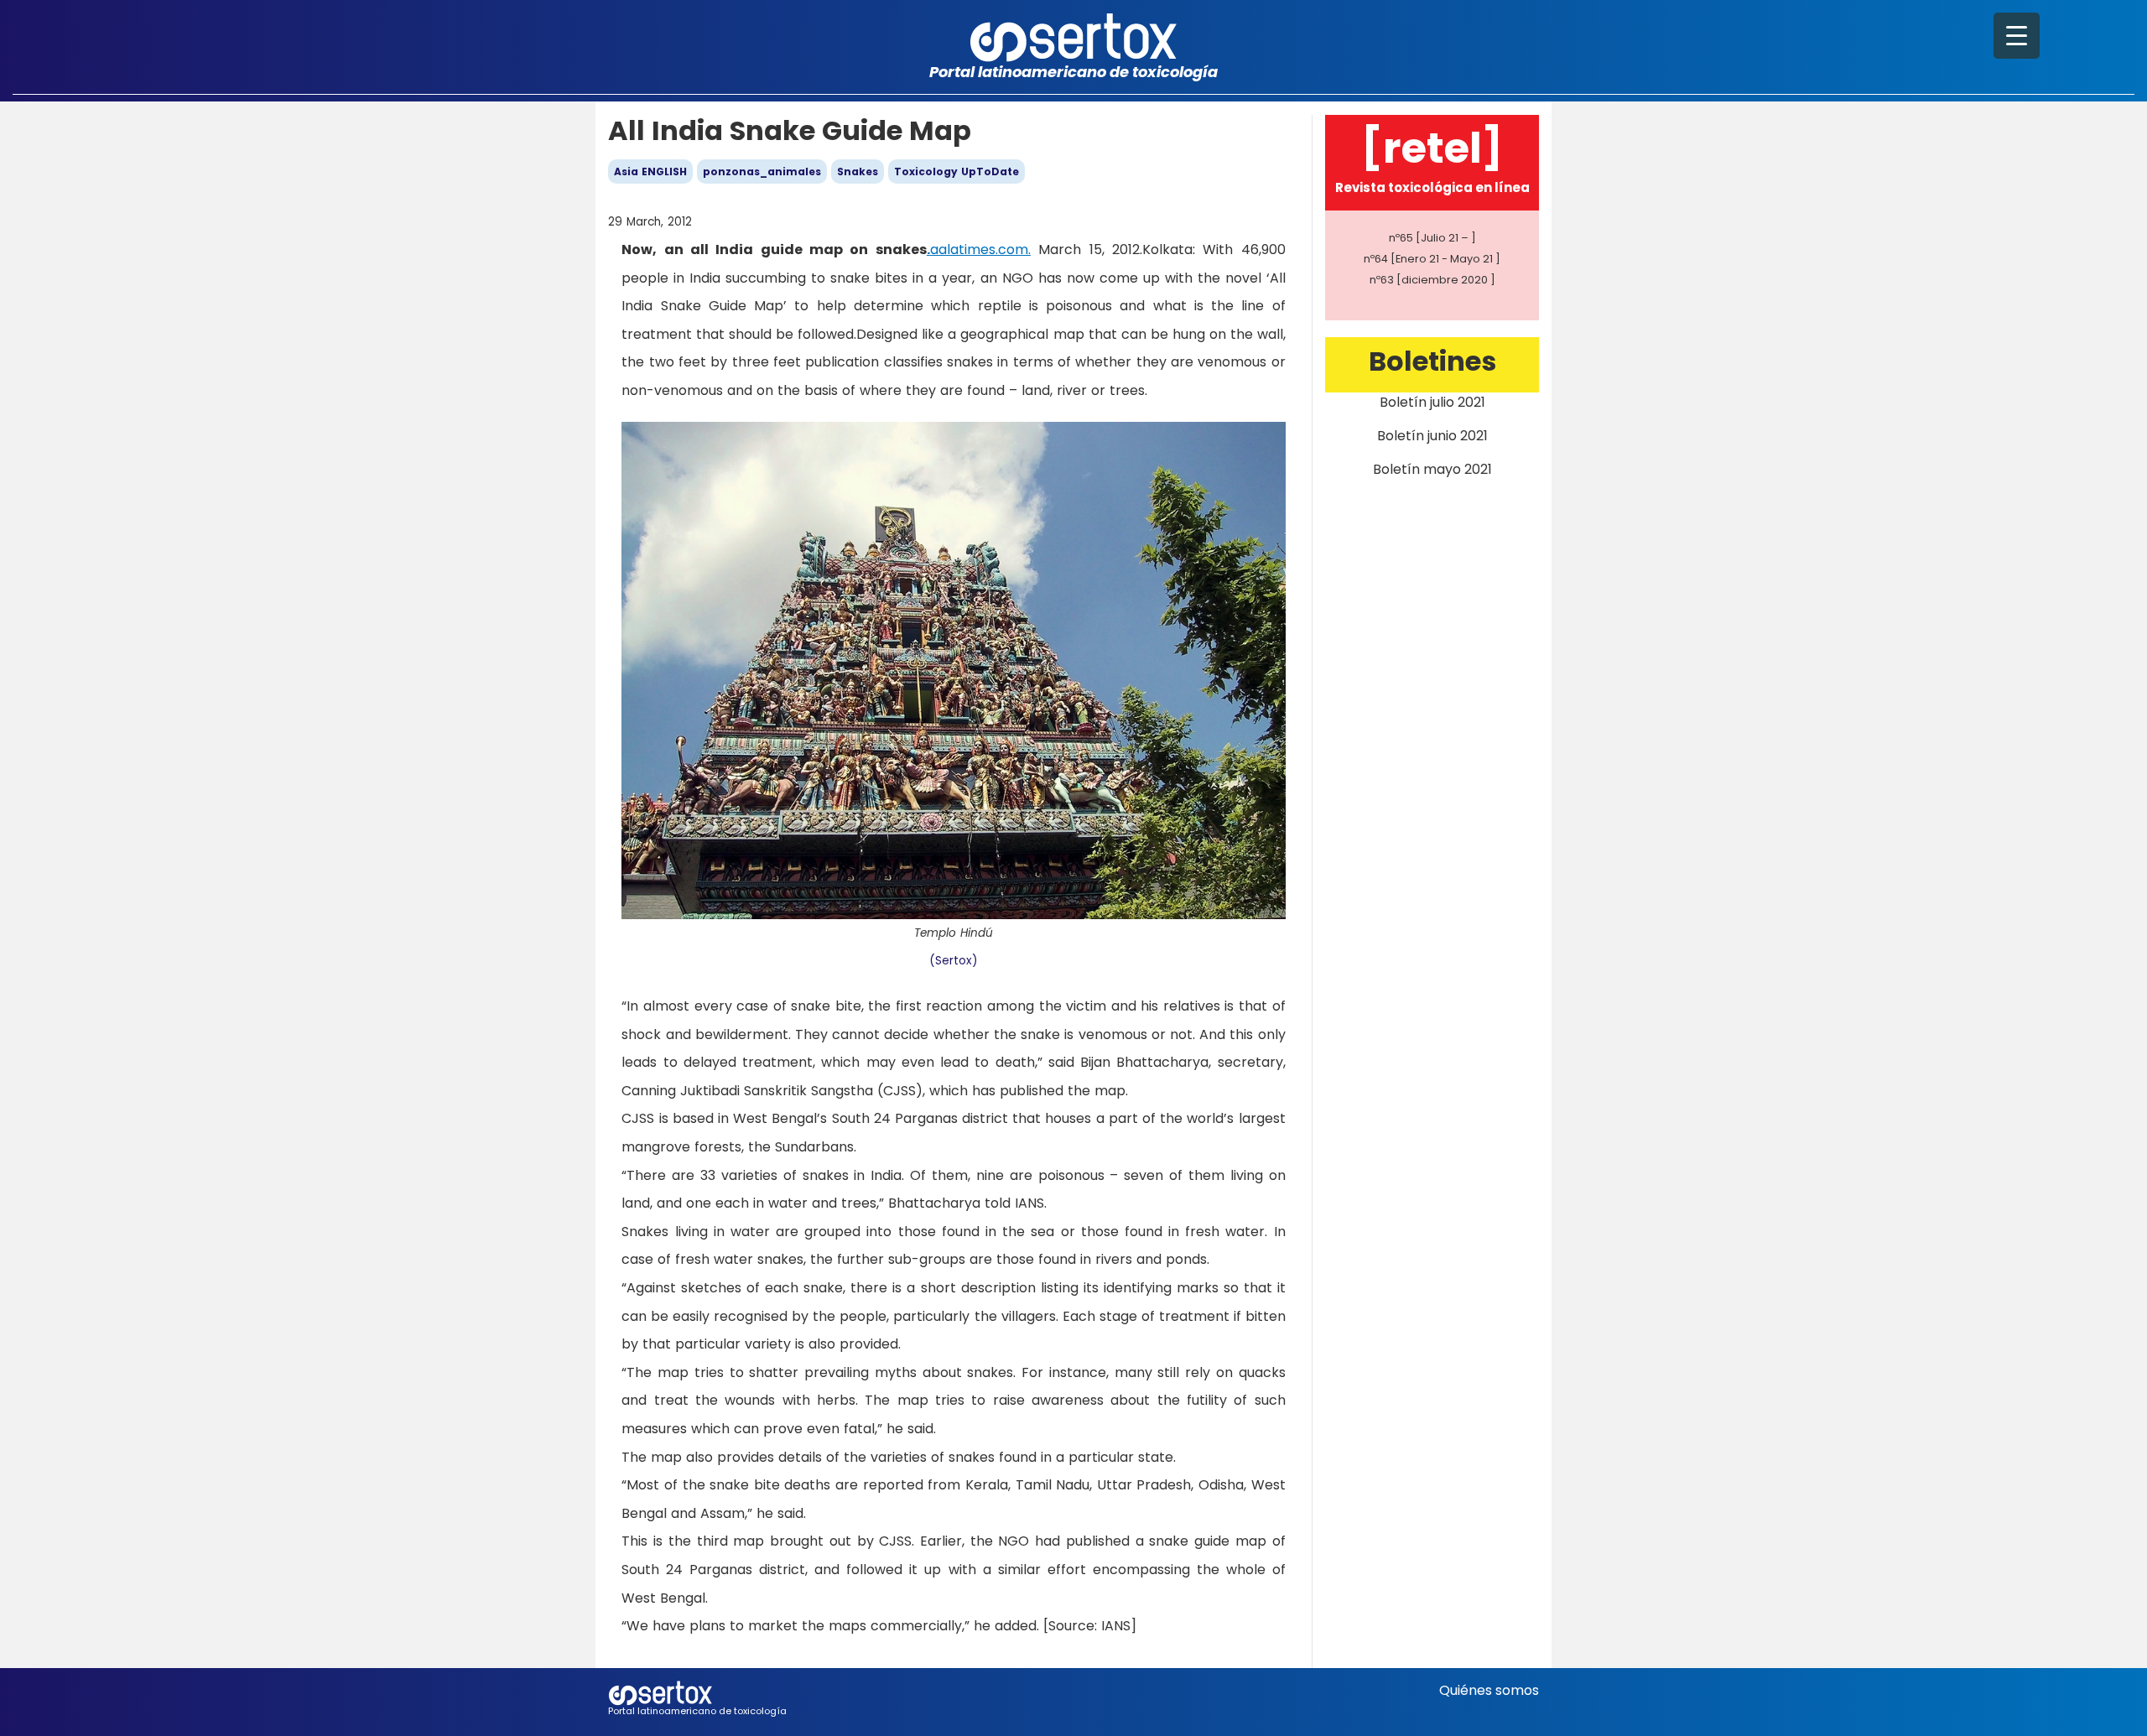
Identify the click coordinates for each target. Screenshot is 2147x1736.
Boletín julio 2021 (1432, 402)
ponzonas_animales (762, 172)
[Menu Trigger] (2017, 36)
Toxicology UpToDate (957, 172)
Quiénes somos (1489, 1690)
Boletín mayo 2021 (1432, 469)
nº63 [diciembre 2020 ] (1432, 280)
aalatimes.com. (980, 249)
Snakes (858, 172)
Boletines (1432, 361)
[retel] (1432, 148)
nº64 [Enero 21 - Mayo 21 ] (1432, 259)
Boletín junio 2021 (1432, 436)
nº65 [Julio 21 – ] (1432, 238)
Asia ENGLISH (650, 172)
